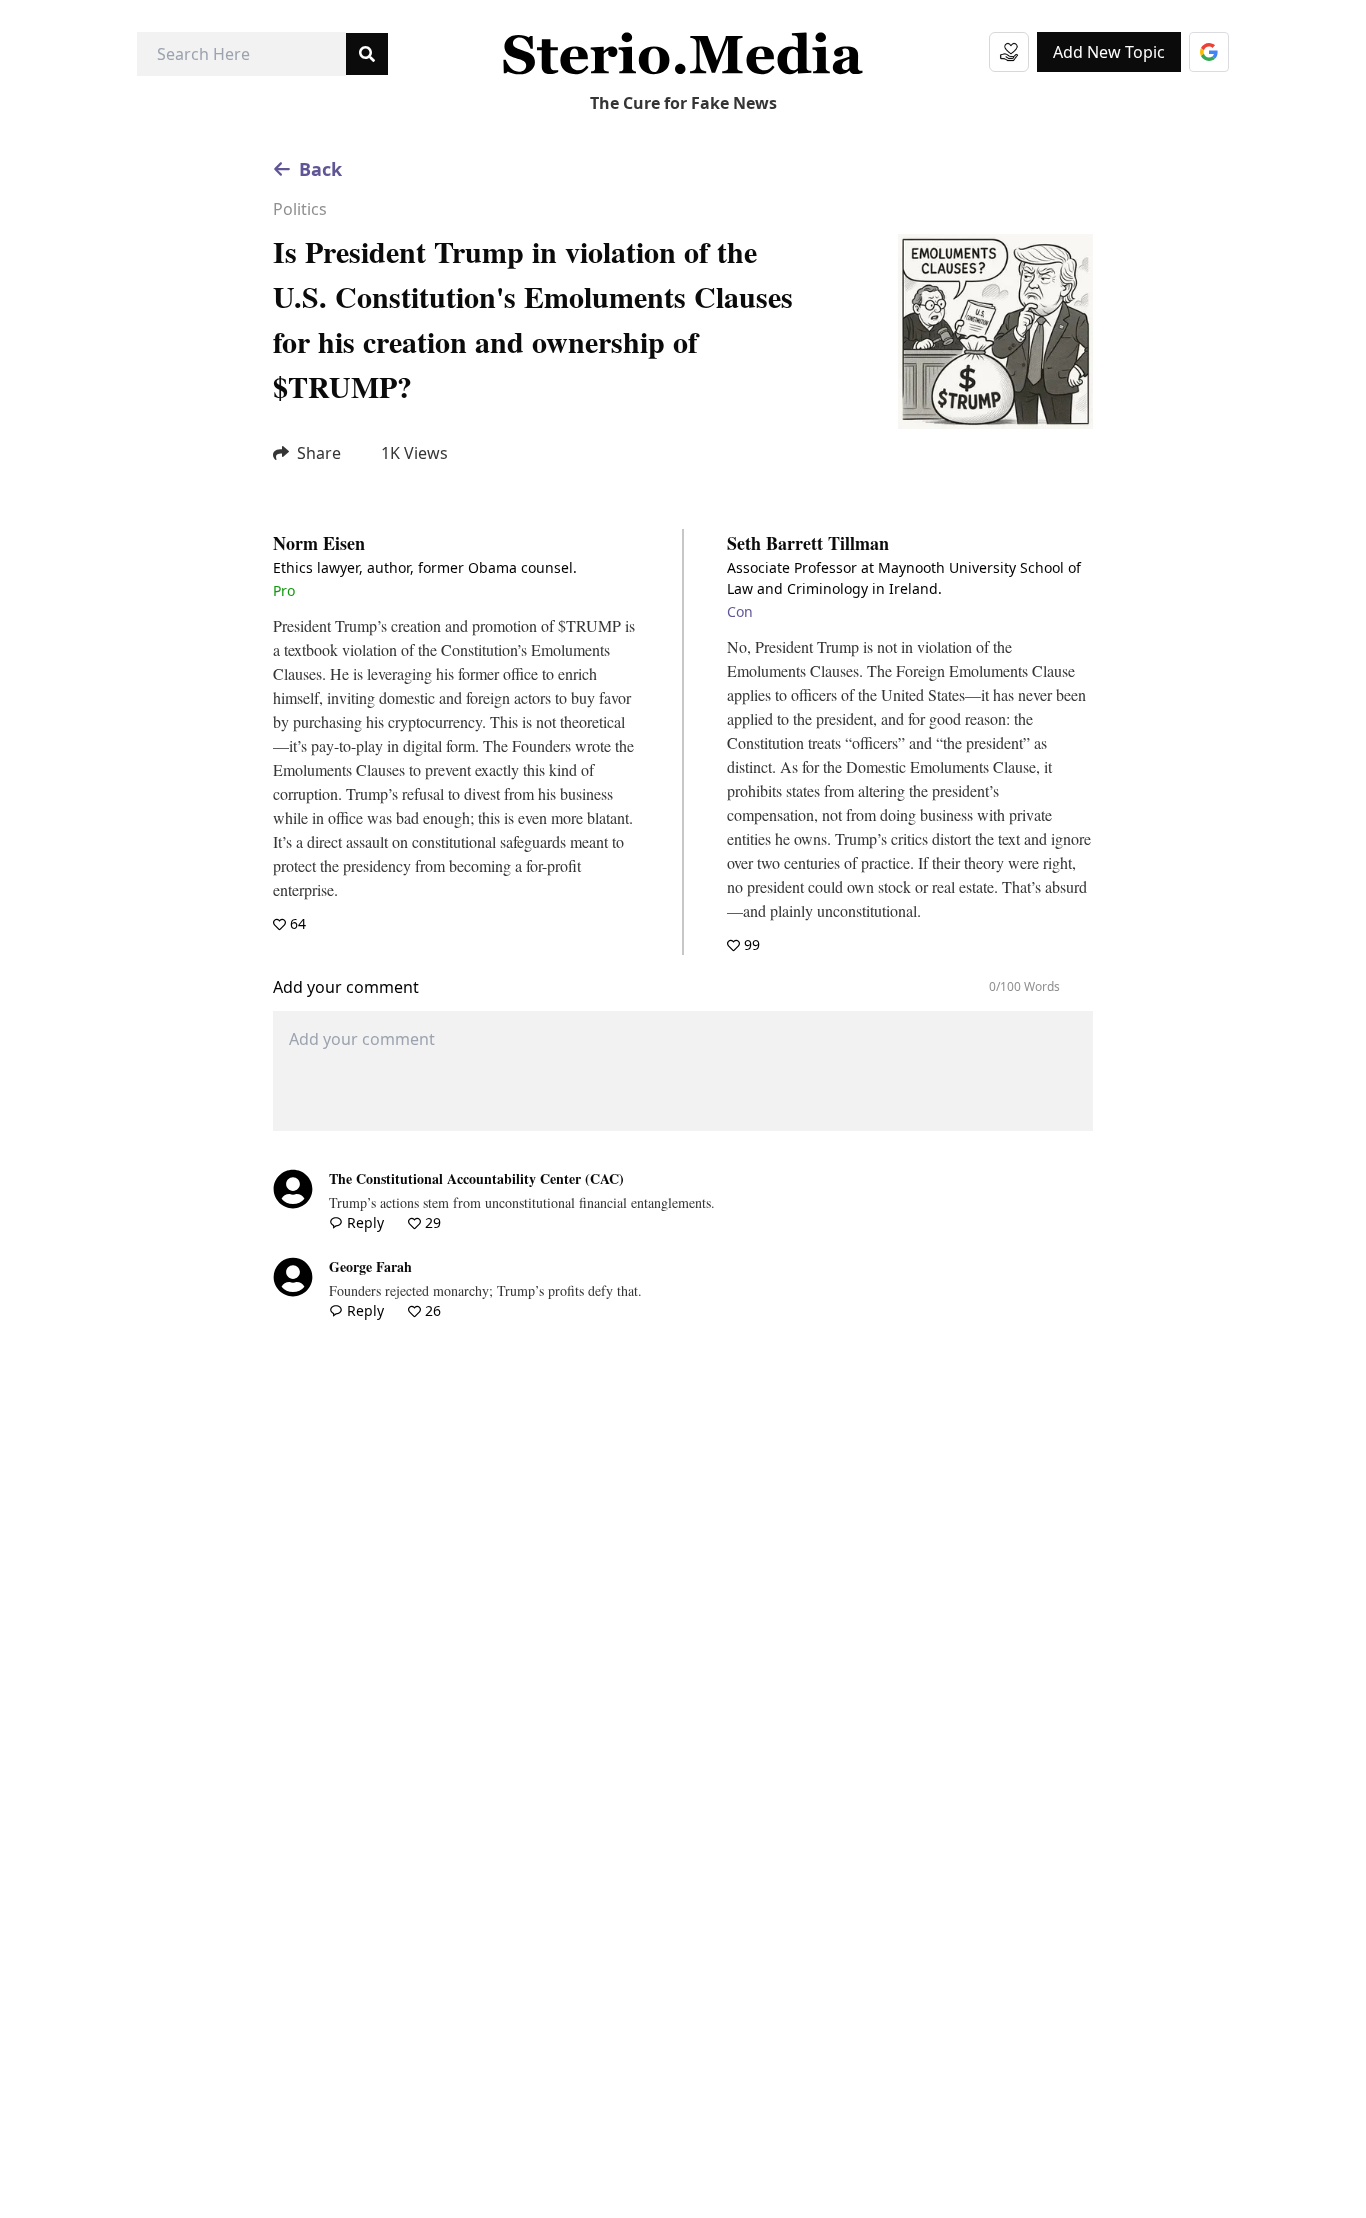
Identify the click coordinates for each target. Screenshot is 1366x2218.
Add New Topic (1109, 52)
